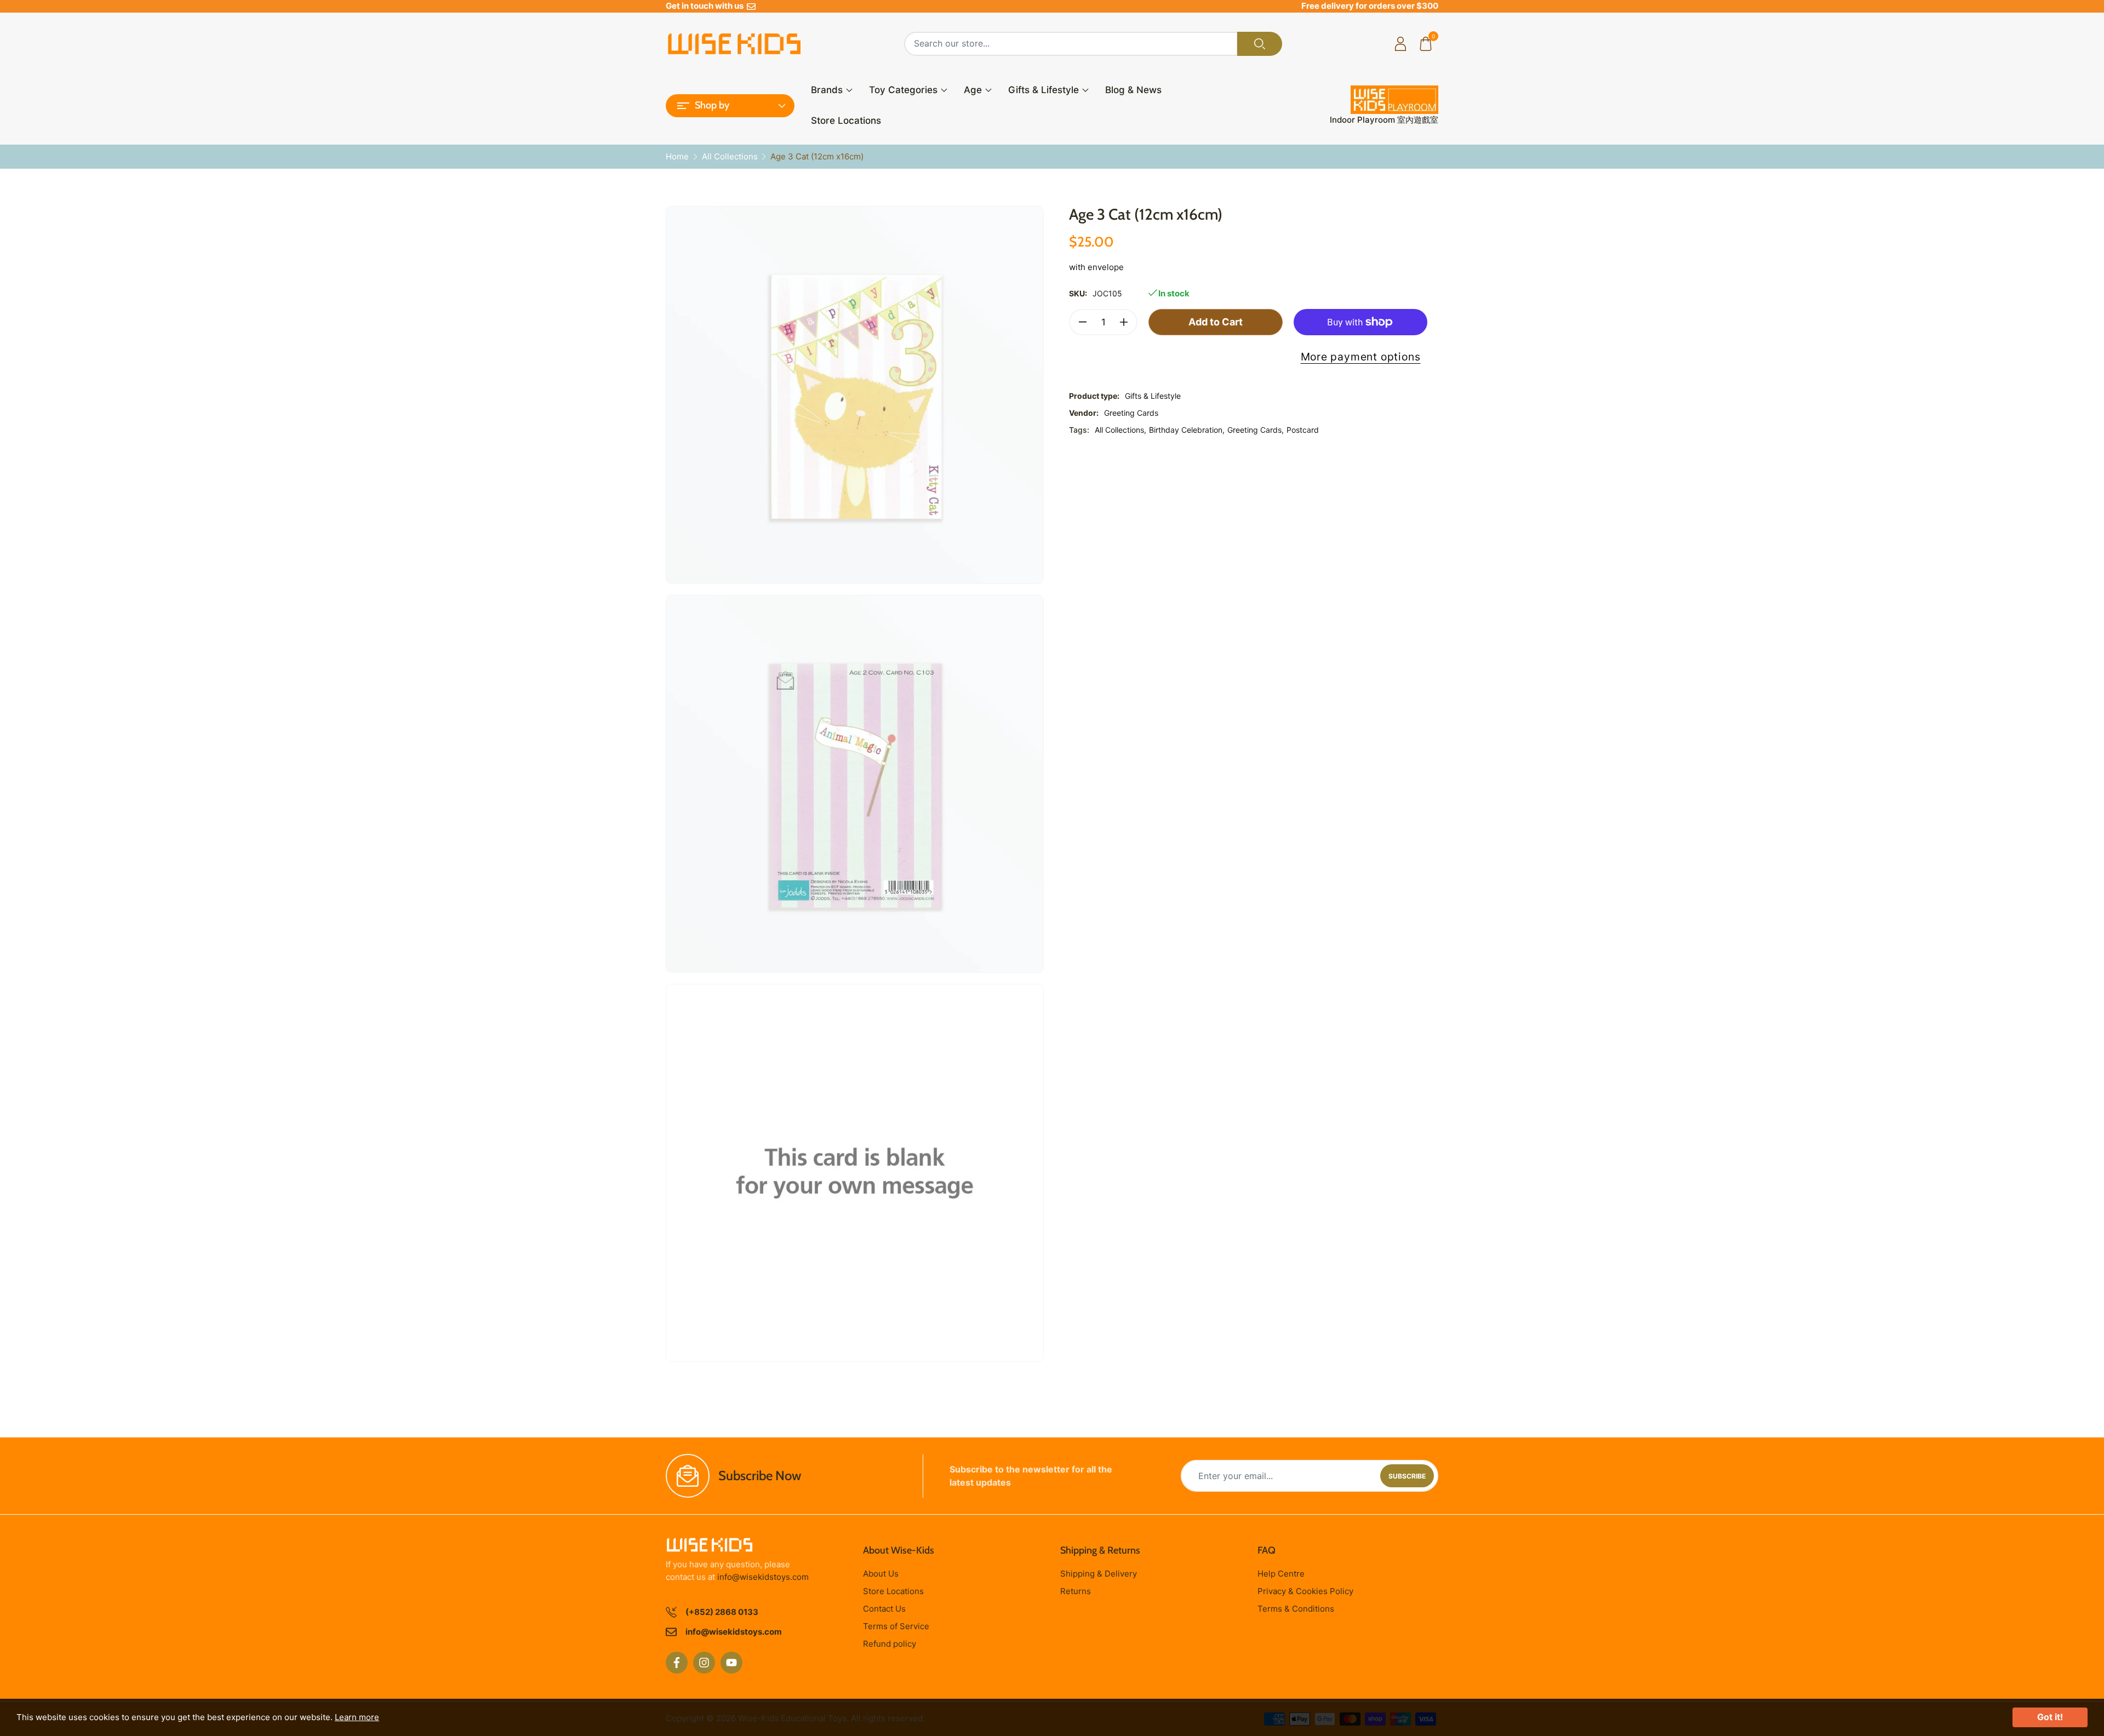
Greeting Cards (1131, 413)
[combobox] (1071, 44)
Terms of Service (896, 1626)
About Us (881, 1574)
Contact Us (884, 1609)
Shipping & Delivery (1099, 1574)
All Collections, (1120, 430)
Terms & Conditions (1296, 1609)
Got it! (2050, 1717)
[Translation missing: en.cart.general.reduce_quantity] (1083, 322)
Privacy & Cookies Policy (1305, 1591)
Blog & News (1133, 90)
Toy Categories (903, 90)
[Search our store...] (1260, 44)
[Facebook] (677, 1663)
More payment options (1361, 357)
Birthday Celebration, (1187, 430)
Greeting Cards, (1256, 430)
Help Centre (1281, 1574)
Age (973, 90)
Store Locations (846, 121)
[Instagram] (704, 1663)
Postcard (1303, 430)
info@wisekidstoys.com (763, 1577)
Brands (827, 90)
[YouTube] (731, 1663)
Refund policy (890, 1644)
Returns (1076, 1591)
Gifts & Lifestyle (1044, 90)
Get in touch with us (706, 6)
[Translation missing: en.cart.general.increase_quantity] (1124, 322)
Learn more (357, 1717)
